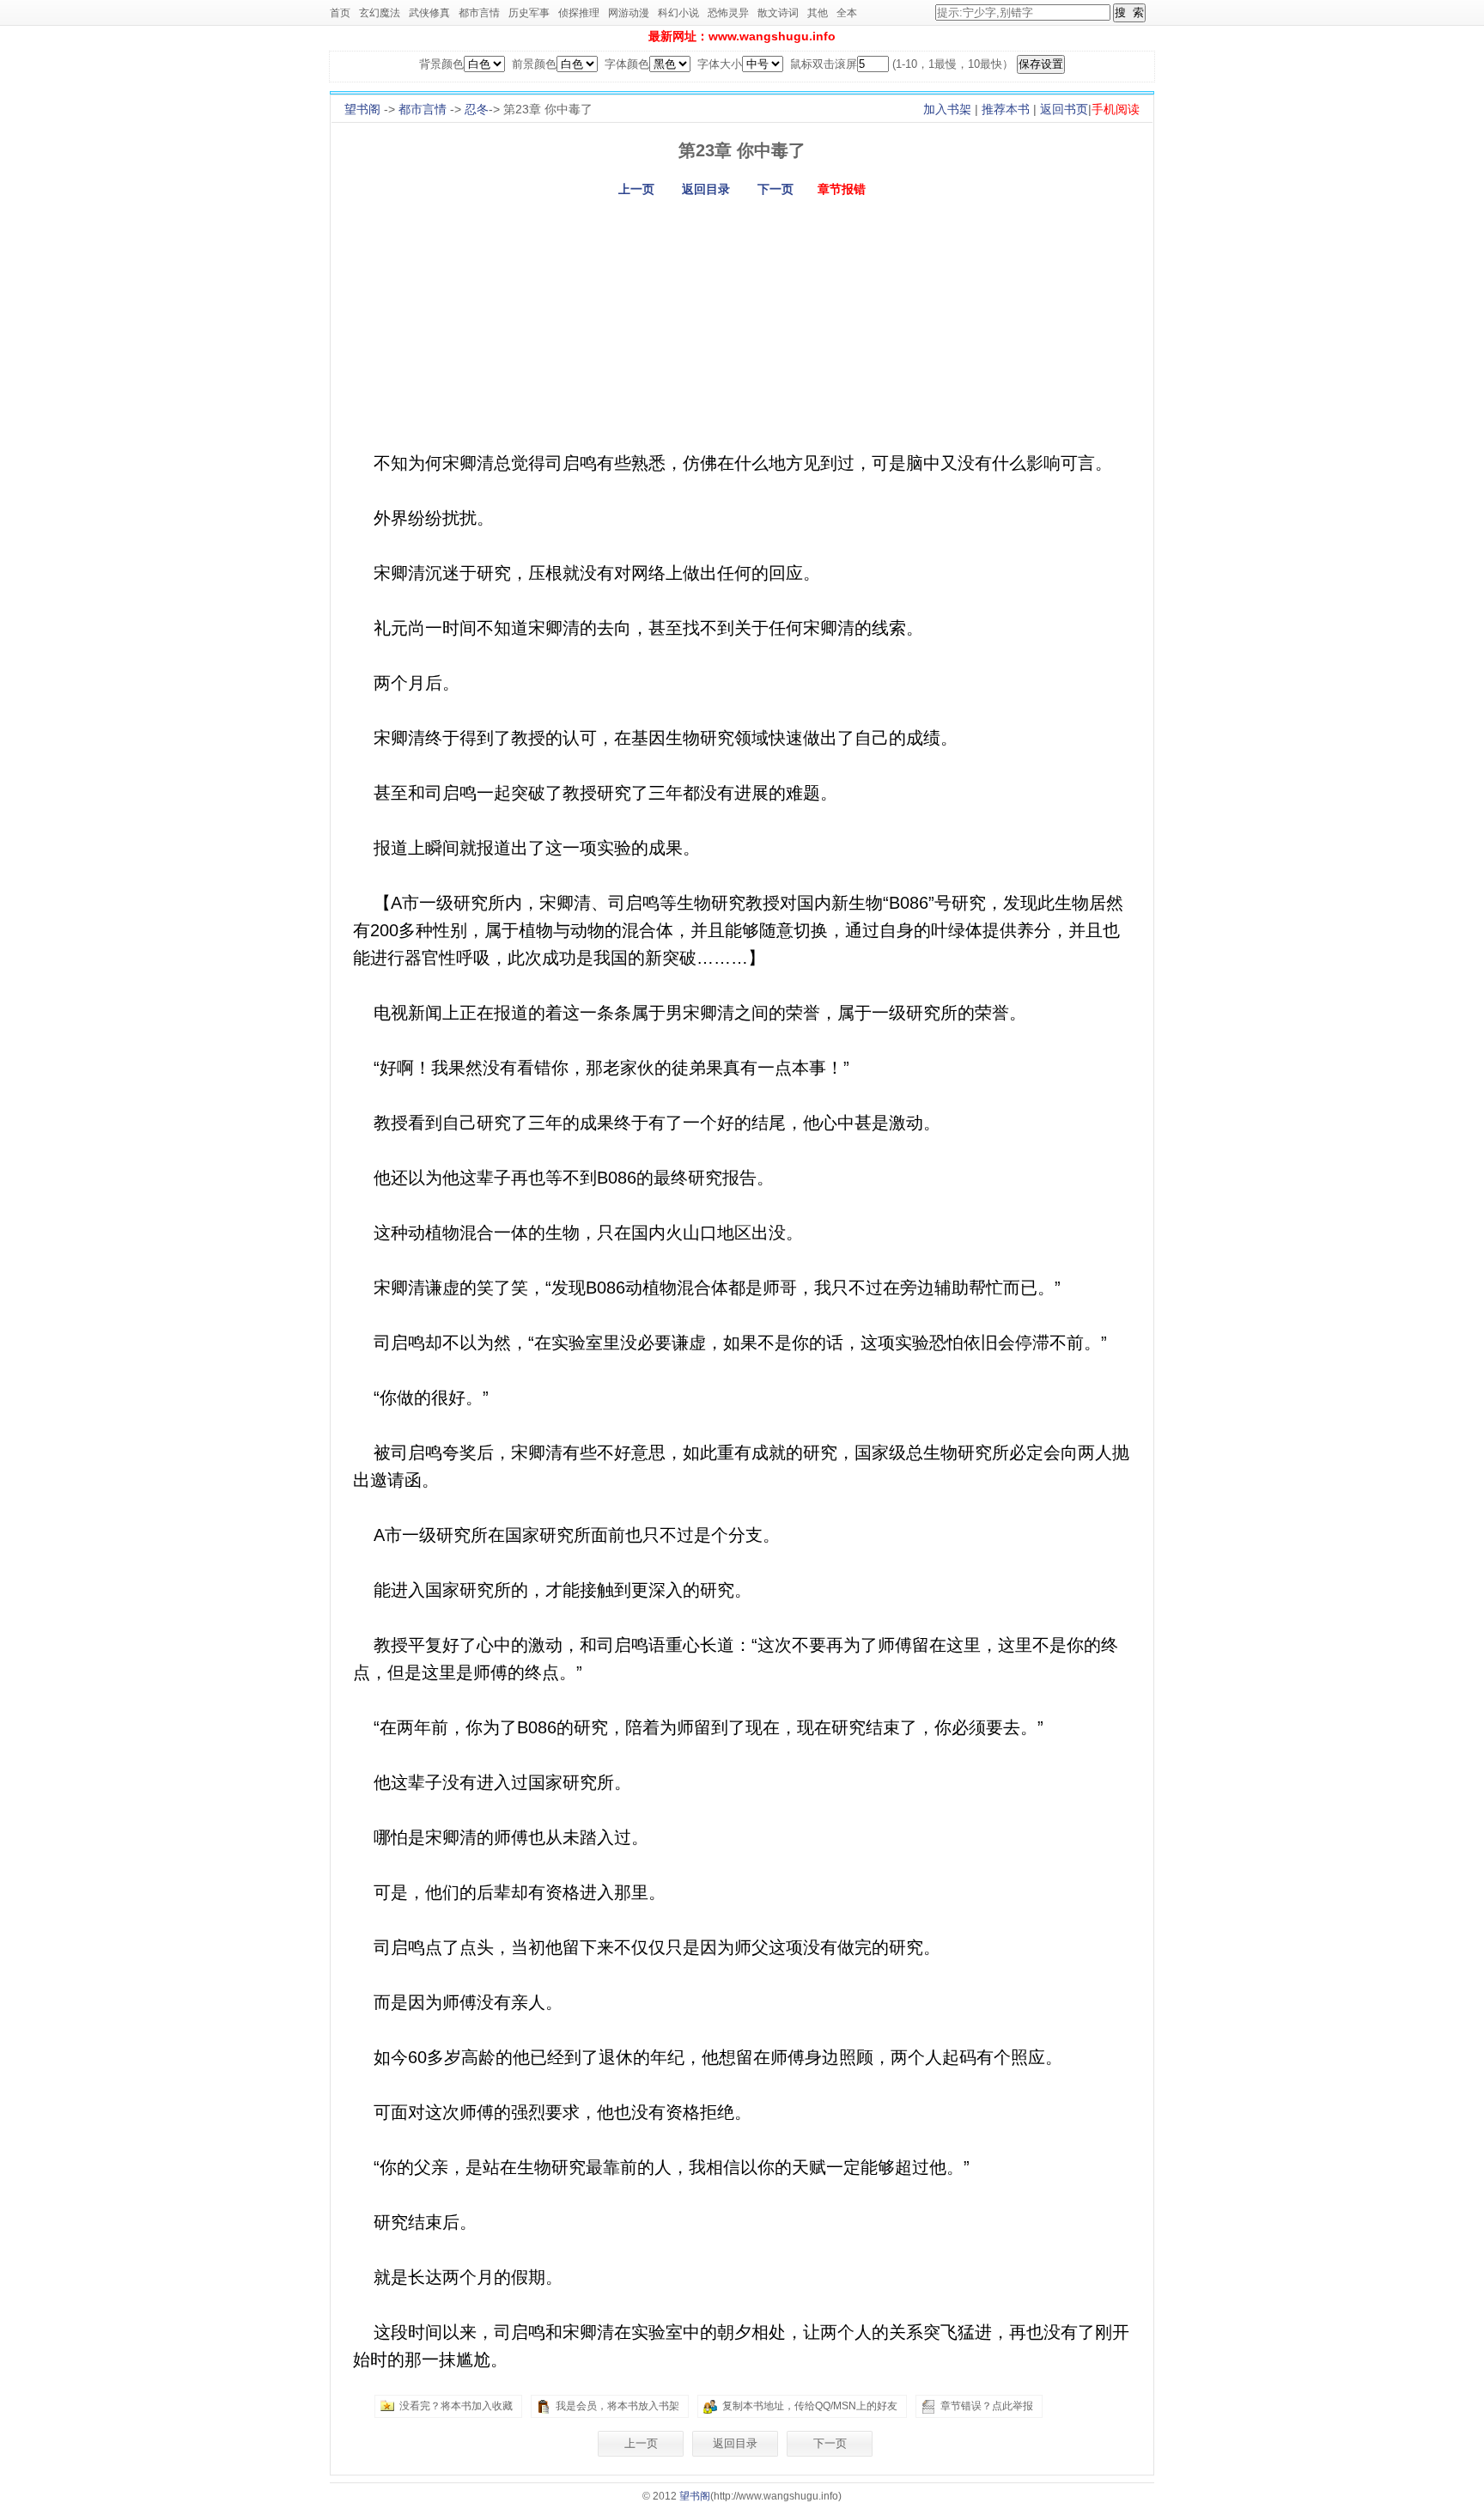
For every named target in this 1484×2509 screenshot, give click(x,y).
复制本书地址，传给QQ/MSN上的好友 (810, 2406)
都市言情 (479, 13)
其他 (818, 13)
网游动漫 (629, 13)
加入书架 (947, 109)
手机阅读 (1116, 109)
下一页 (775, 189)
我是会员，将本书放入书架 (617, 2406)
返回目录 (706, 189)
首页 (340, 13)
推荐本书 (1006, 109)
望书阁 (362, 109)
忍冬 (477, 109)
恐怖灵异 (728, 13)
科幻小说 (678, 13)
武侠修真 (429, 13)
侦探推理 (579, 13)
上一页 (636, 189)
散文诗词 (778, 13)
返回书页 (1064, 109)
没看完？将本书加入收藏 (456, 2406)
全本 (847, 13)
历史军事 (529, 13)
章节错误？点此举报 (987, 2406)
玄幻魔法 (380, 13)
